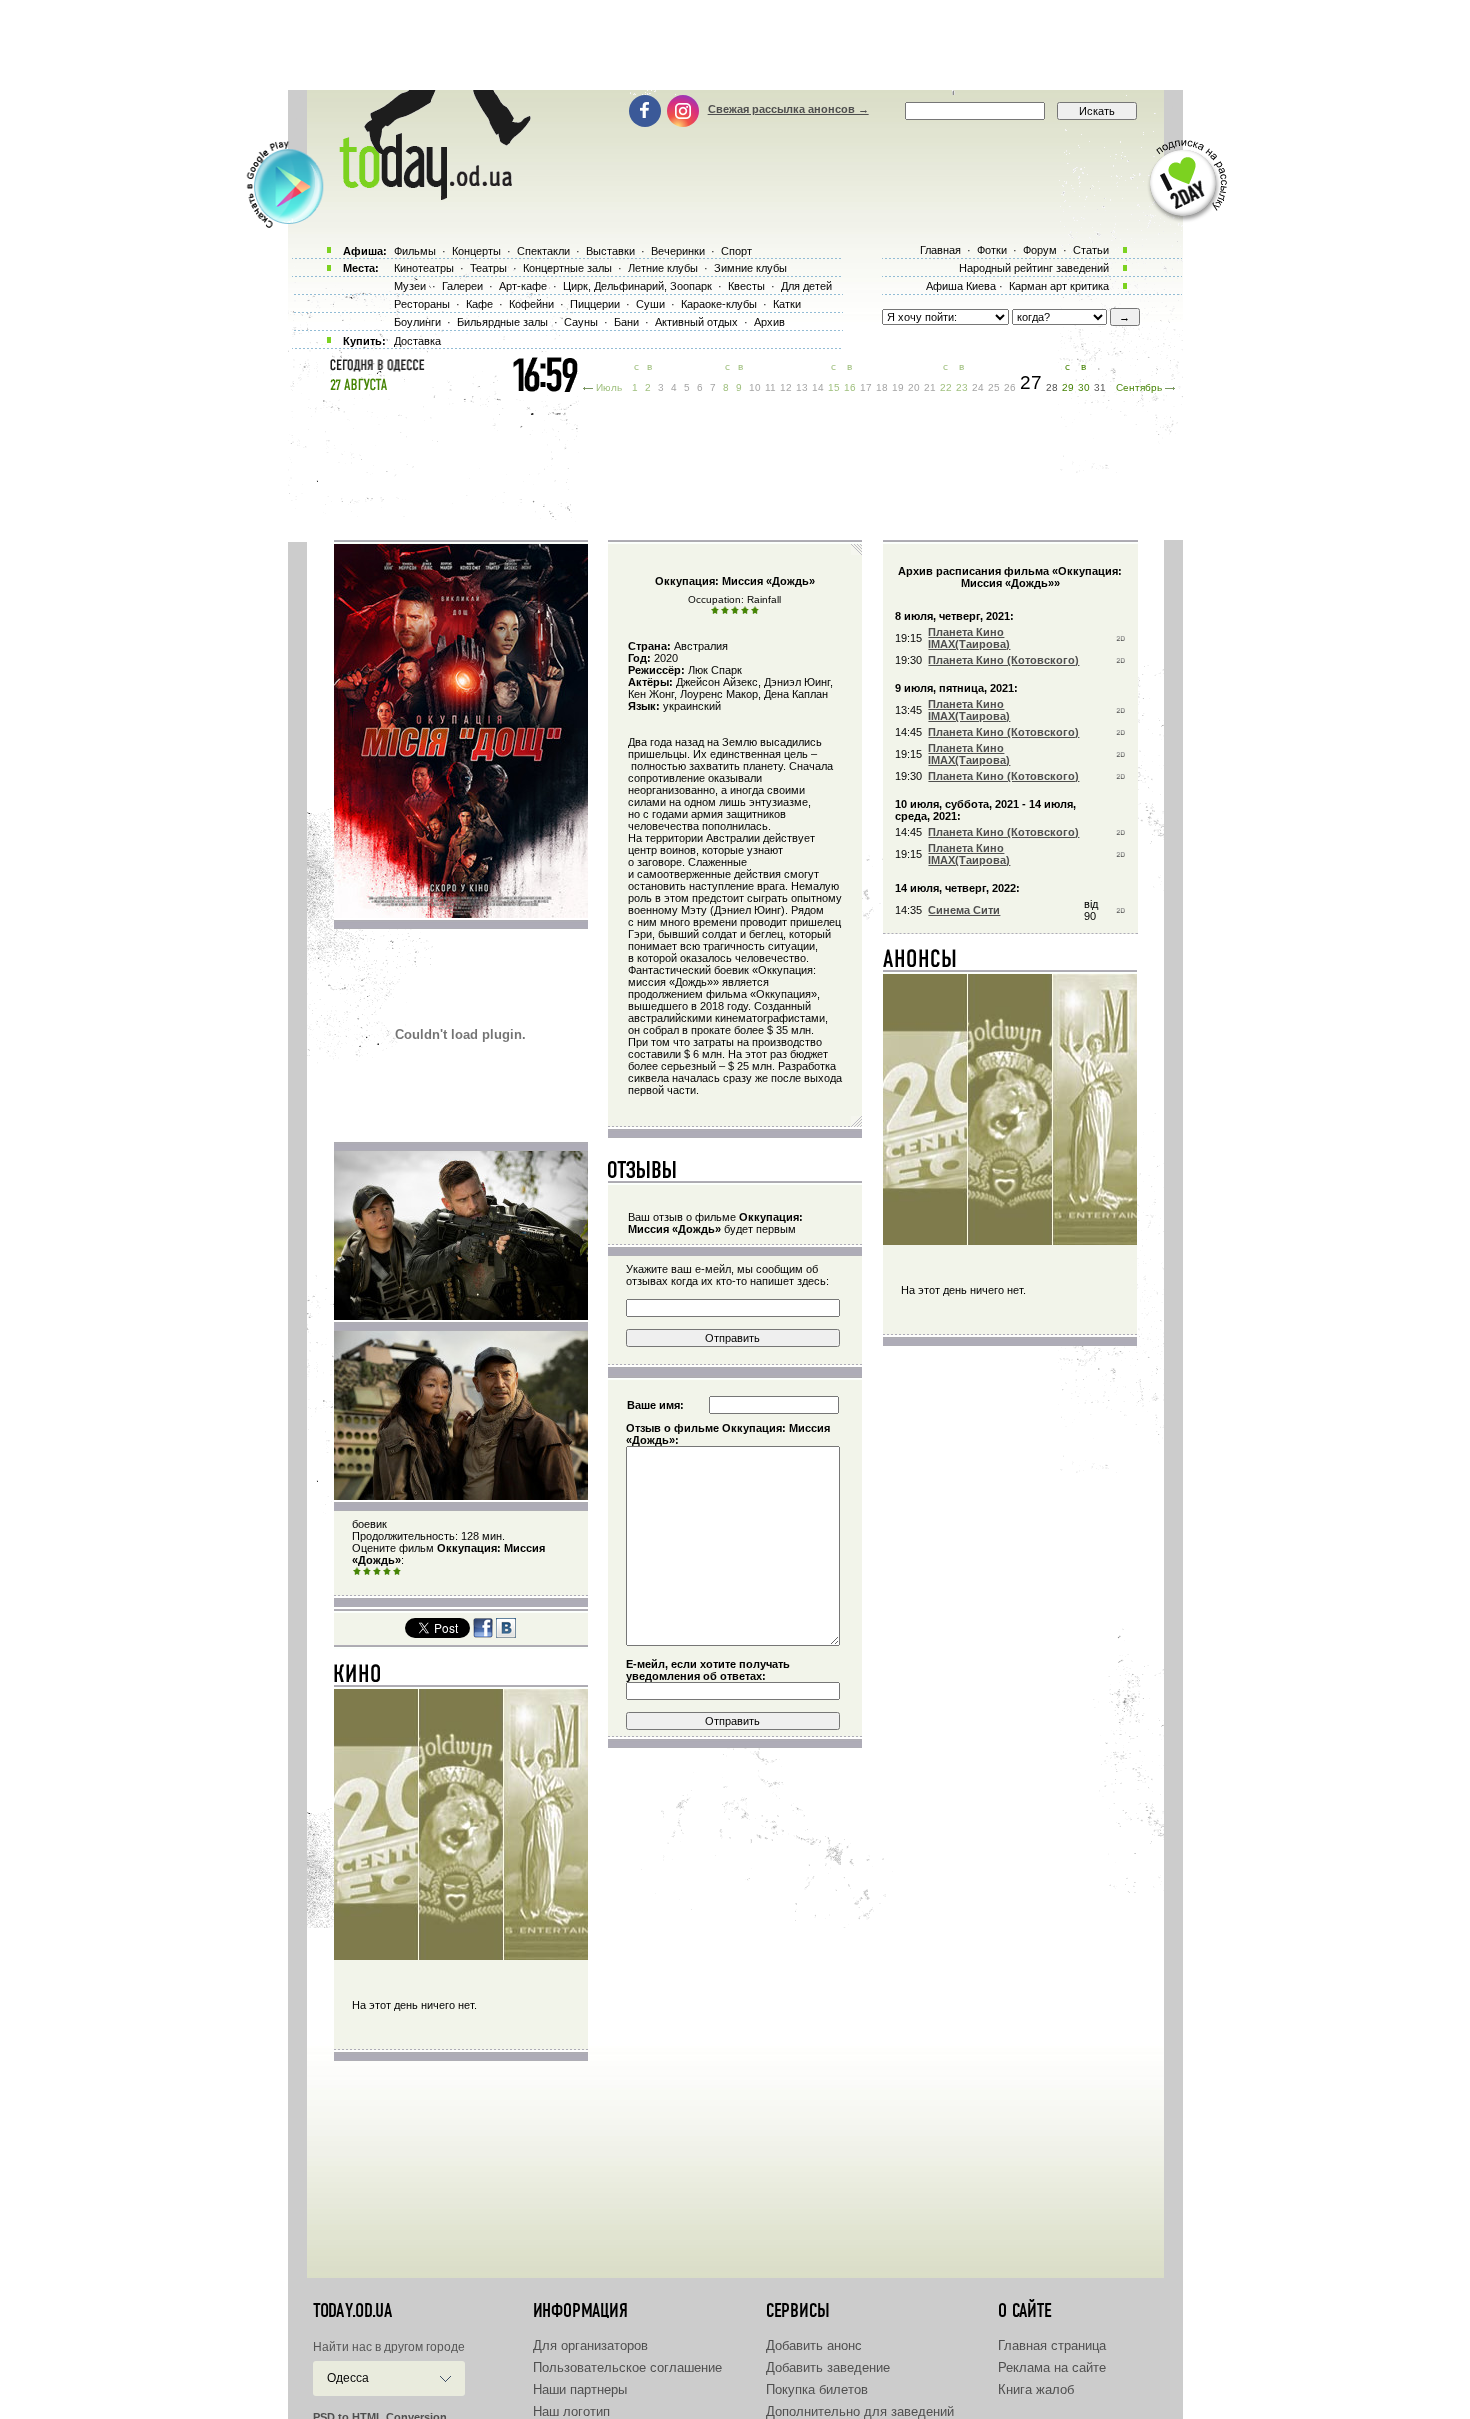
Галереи (462, 286)
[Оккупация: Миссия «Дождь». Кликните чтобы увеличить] (461, 914)
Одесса (348, 2378)
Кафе (479, 304)
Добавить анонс (814, 2345)
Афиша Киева (961, 286)
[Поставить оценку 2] (367, 1572)
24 (978, 387)
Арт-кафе (523, 286)
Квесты (746, 286)
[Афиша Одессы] (425, 195)
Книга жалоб (1036, 2389)
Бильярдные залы (502, 322)
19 (898, 387)
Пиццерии (595, 304)
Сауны (581, 322)
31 (1100, 387)
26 (1010, 387)
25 (994, 387)
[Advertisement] (735, 45)
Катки (787, 304)
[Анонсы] (920, 963)
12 (786, 387)
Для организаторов (590, 2345)
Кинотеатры (424, 268)
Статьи (1091, 250)
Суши (650, 304)
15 (834, 387)
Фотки (992, 250)
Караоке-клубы (719, 304)
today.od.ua (352, 2311)
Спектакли (543, 251)
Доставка (417, 341)
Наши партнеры (580, 2389)
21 (930, 387)
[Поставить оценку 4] (387, 1572)
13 (802, 387)
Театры (488, 268)
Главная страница (1052, 2345)
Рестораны (422, 304)
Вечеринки (678, 251)
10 (755, 387)
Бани (626, 322)
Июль (609, 387)
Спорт (736, 251)
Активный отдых (696, 322)
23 (962, 387)
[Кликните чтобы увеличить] (461, 1316)
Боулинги (417, 322)
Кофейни (531, 304)
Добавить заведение (828, 2367)
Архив (769, 322)
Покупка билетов (817, 2389)
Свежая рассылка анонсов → (788, 109)
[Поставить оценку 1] (357, 1572)
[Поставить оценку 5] (397, 1572)
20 (914, 387)
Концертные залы (567, 268)
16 (850, 387)
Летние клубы (663, 268)
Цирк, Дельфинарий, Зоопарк (637, 286)
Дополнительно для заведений (860, 2411)
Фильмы (415, 251)
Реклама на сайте (1052, 2367)
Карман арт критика (1059, 286)
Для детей (806, 286)
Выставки (610, 251)
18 (882, 387)
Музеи (410, 286)
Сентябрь (1139, 387)
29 (1068, 387)
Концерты (476, 251)
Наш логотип (571, 2411)
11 (770, 387)
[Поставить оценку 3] (377, 1572)
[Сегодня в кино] (358, 1678)
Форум (1040, 250)
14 (818, 387)
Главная (940, 250)
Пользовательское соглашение (627, 2367)
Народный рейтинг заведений (1034, 268)
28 (1052, 387)
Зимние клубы (750, 268)
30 (1084, 387)
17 (866, 387)
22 (946, 387)
